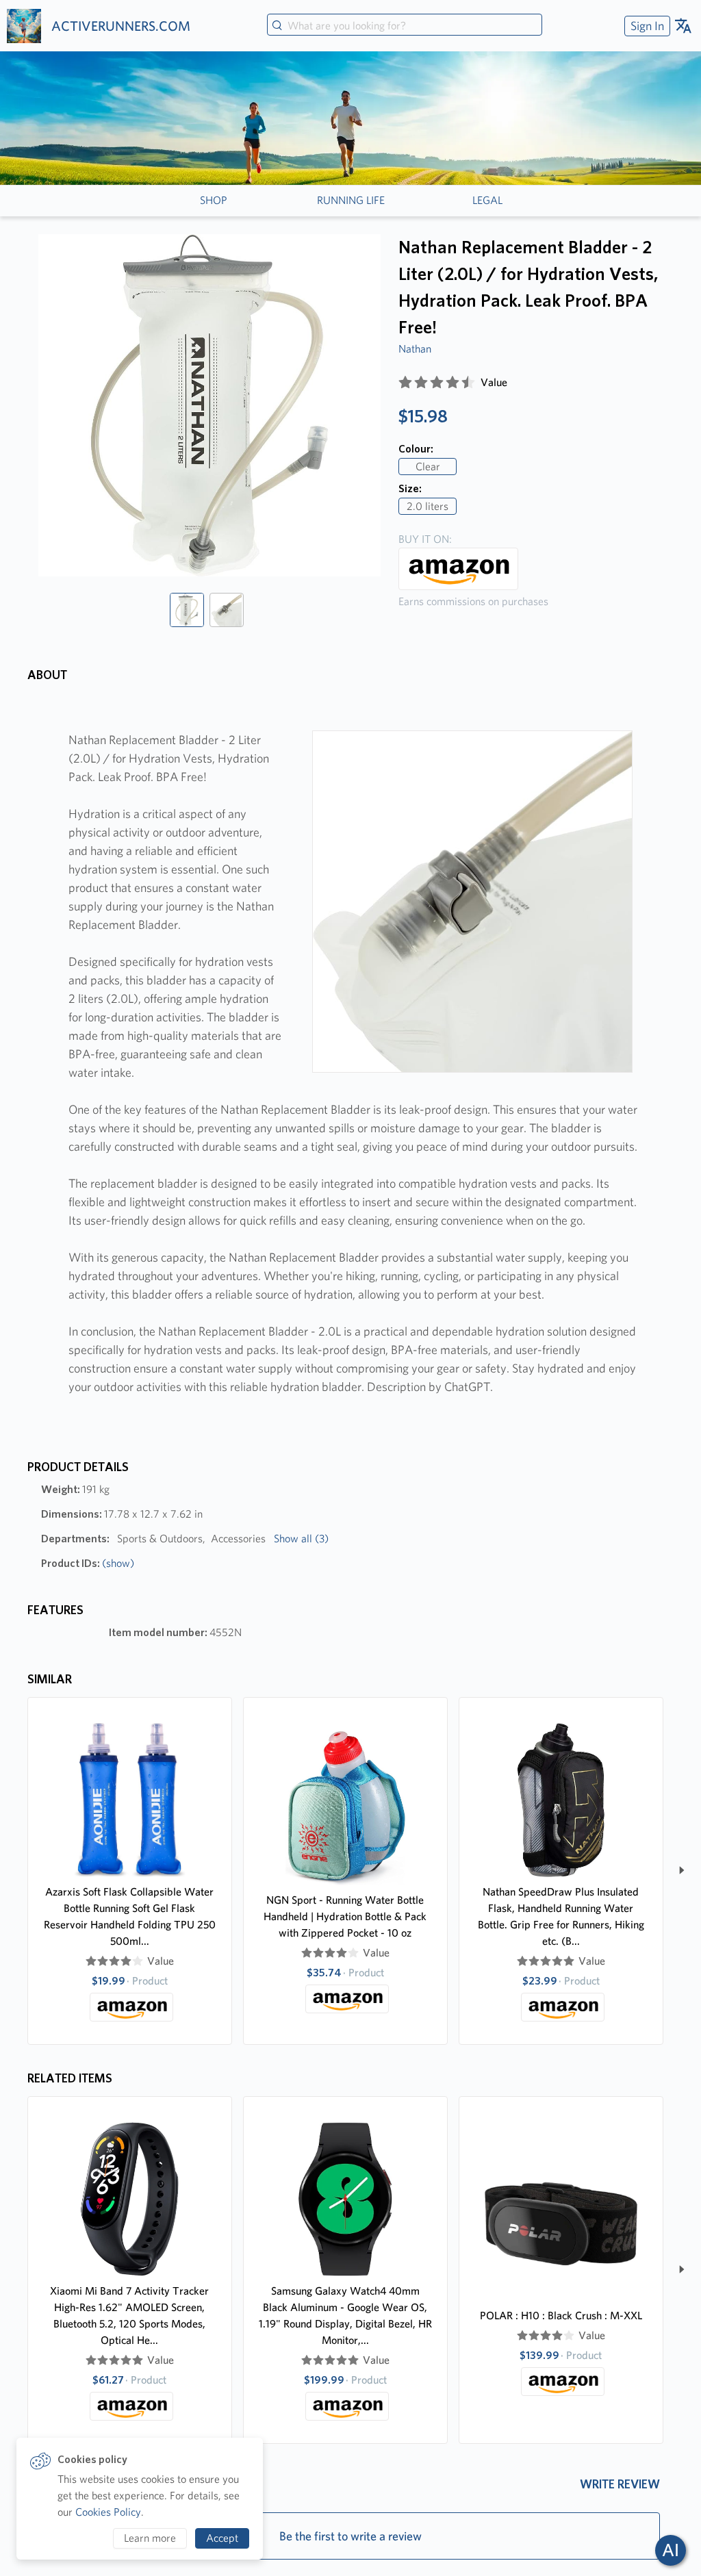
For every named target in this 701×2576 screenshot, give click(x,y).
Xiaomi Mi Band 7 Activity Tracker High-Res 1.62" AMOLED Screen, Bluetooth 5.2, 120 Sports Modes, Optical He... (129, 2316)
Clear (428, 467)
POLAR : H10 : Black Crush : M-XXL (561, 2316)
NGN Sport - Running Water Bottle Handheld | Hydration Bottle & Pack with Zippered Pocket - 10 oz (345, 1916)
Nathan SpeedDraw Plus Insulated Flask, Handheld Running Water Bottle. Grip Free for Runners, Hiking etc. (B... (561, 1916)
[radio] (405, 383)
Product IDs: (88, 1563)
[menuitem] (646, 26)
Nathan (415, 349)
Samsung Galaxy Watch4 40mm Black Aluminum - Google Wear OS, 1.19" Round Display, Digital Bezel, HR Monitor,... (345, 2316)
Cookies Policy (108, 2512)
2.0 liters (428, 506)
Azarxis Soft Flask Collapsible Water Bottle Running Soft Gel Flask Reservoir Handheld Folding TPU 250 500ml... (130, 1916)
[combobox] (405, 26)
